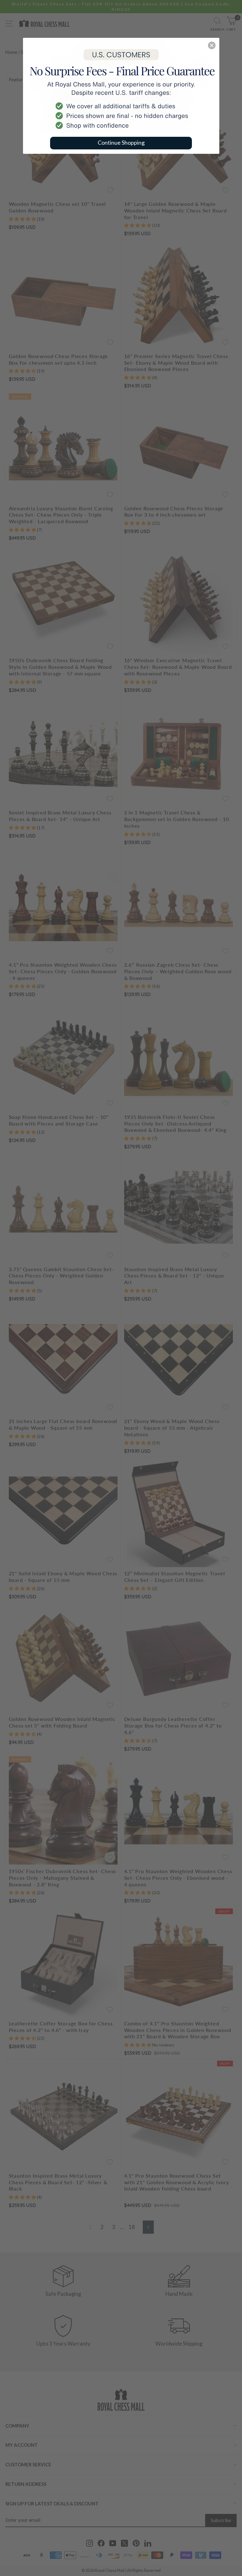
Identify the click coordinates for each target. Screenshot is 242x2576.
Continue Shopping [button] (121, 142)
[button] (212, 45)
